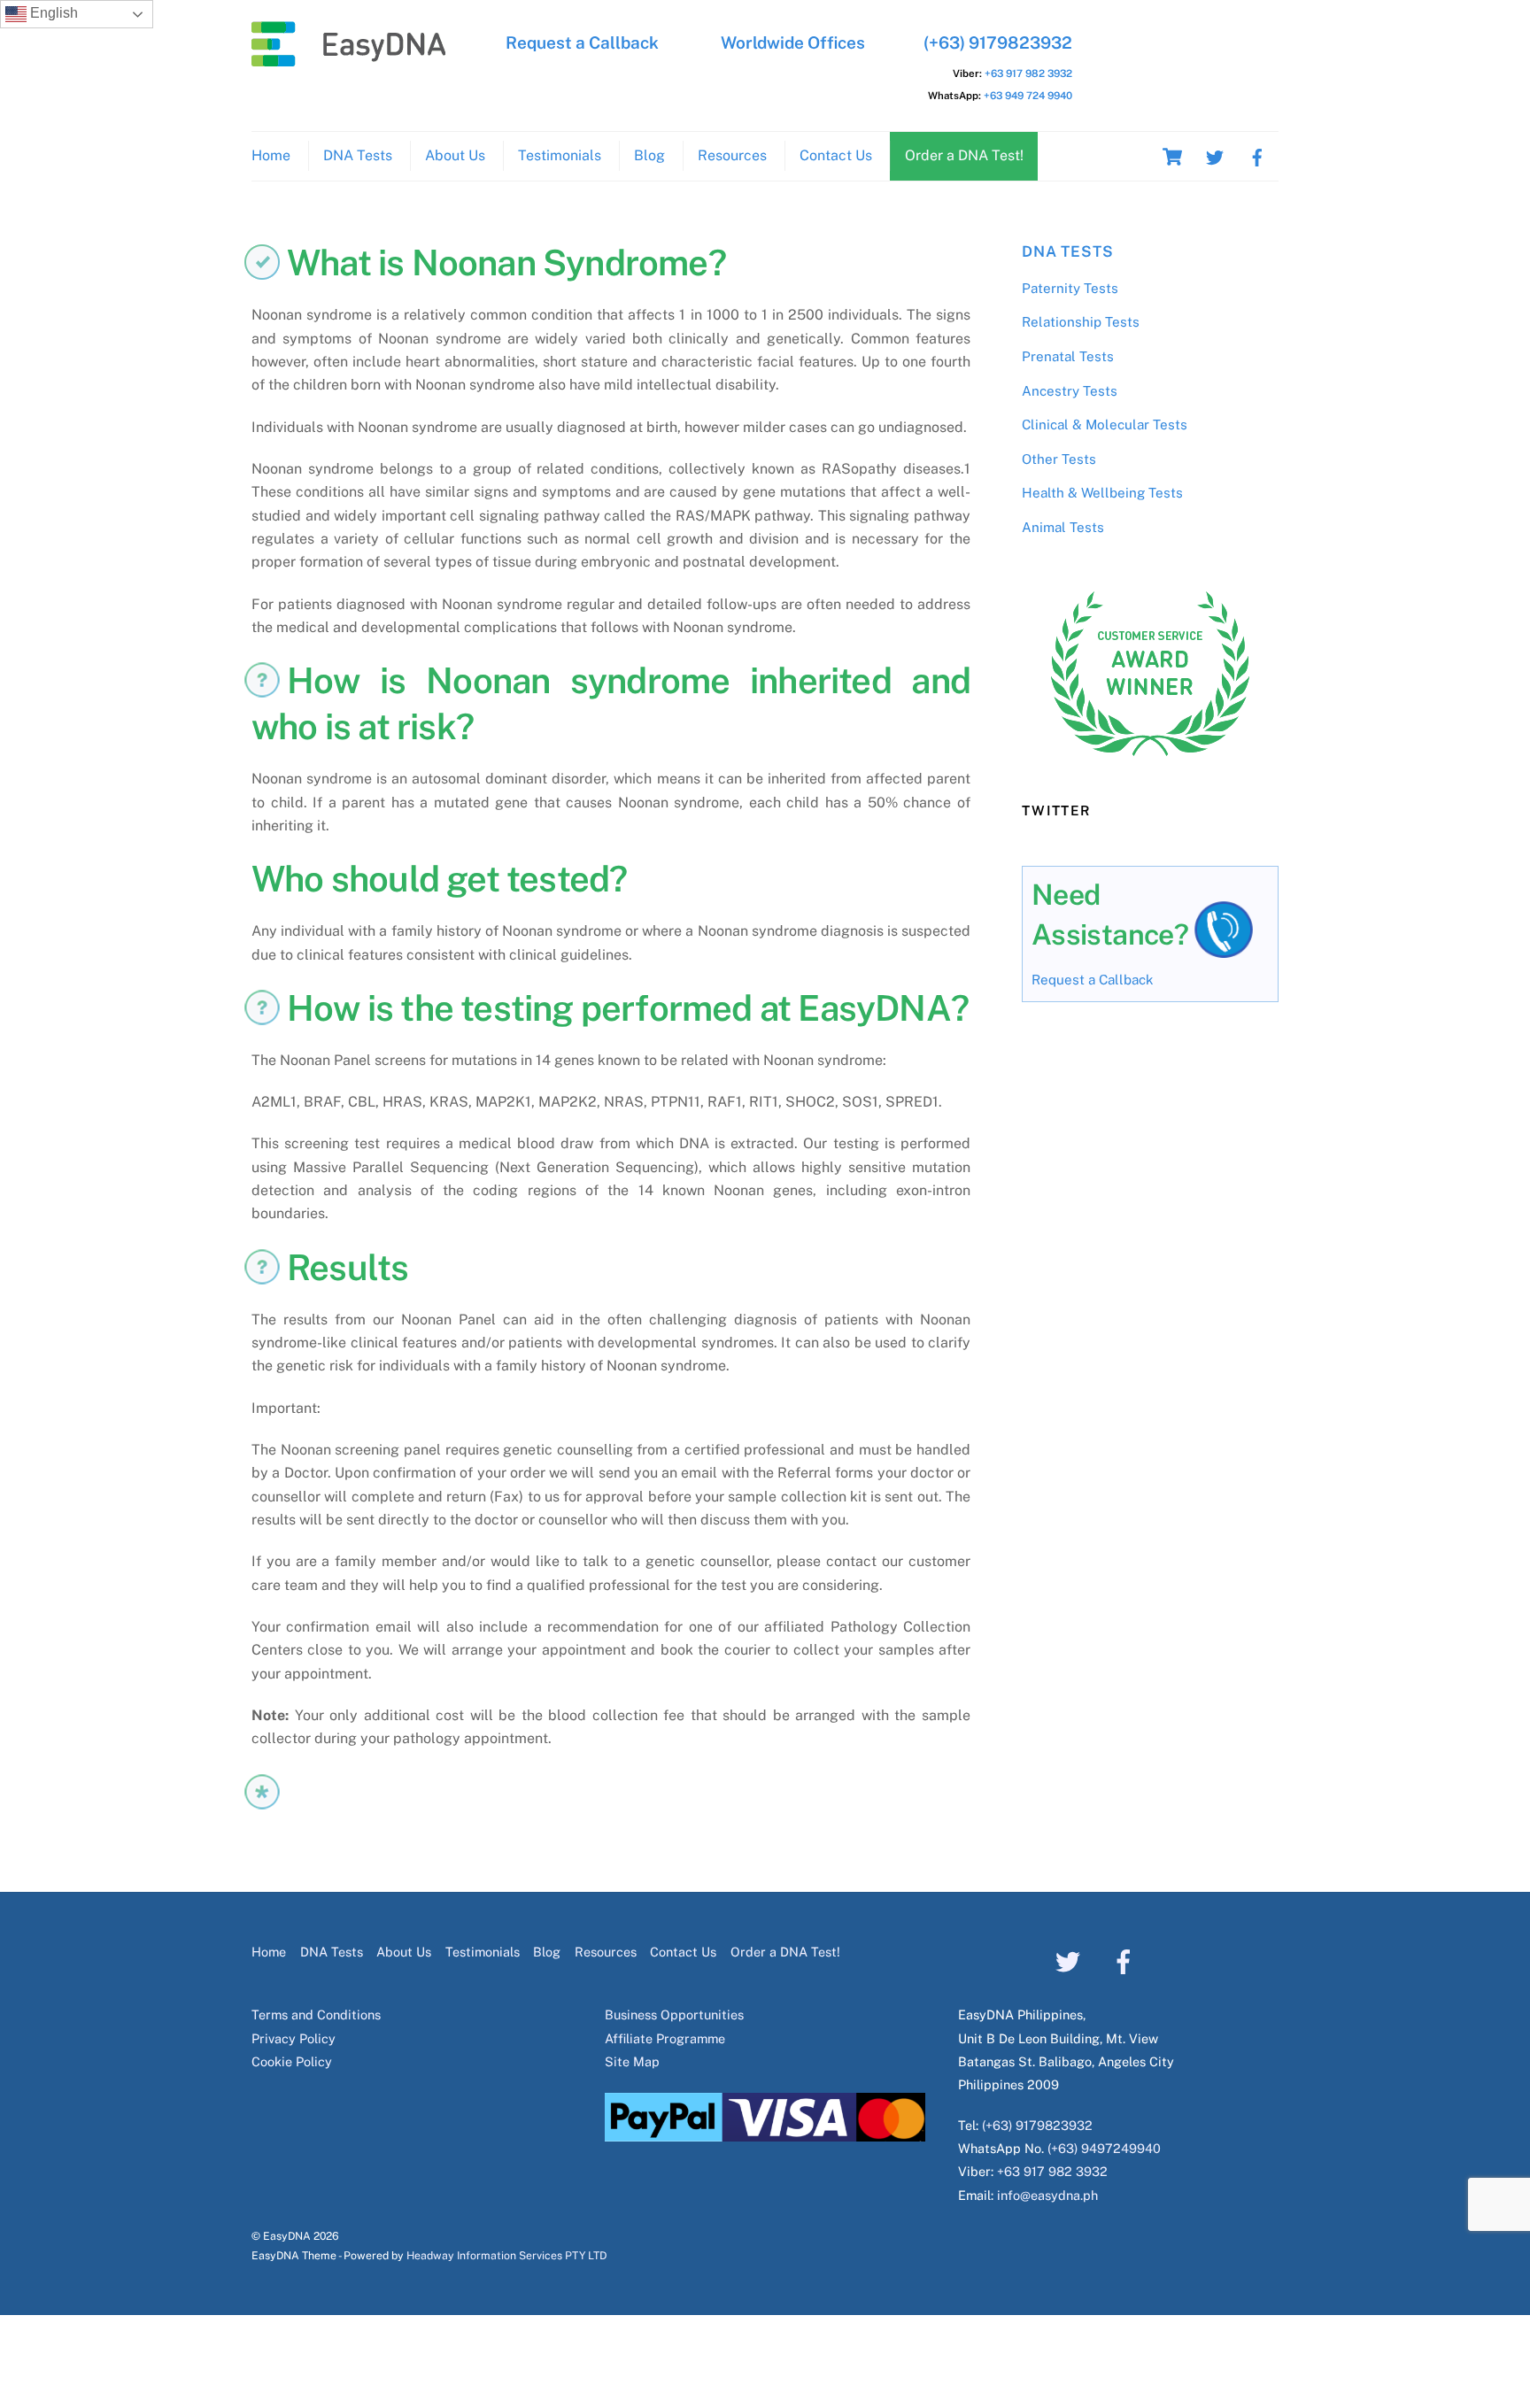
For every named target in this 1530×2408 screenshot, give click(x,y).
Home (271, 155)
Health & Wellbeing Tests (1102, 493)
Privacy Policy (294, 2038)
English (52, 13)
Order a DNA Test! (964, 155)
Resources (732, 155)
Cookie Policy (292, 2061)
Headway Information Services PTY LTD (506, 2255)
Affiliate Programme (665, 2038)
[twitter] (1215, 155)
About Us (455, 155)
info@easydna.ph (1047, 2195)
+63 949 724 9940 (1028, 96)
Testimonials (560, 155)
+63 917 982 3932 (1028, 73)
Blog (649, 155)
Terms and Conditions (316, 2014)
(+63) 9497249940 (1104, 2148)
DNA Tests (358, 155)
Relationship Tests (1081, 322)
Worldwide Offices (793, 42)
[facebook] (1257, 155)
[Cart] (1172, 157)
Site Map (632, 2061)
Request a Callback (582, 42)
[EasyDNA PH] (349, 58)
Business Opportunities (674, 2014)
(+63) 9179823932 (998, 42)
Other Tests (1059, 459)
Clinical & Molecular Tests (1105, 424)
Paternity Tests (1070, 288)
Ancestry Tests (1070, 391)
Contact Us (836, 155)
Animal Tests (1063, 527)
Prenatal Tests (1068, 356)
